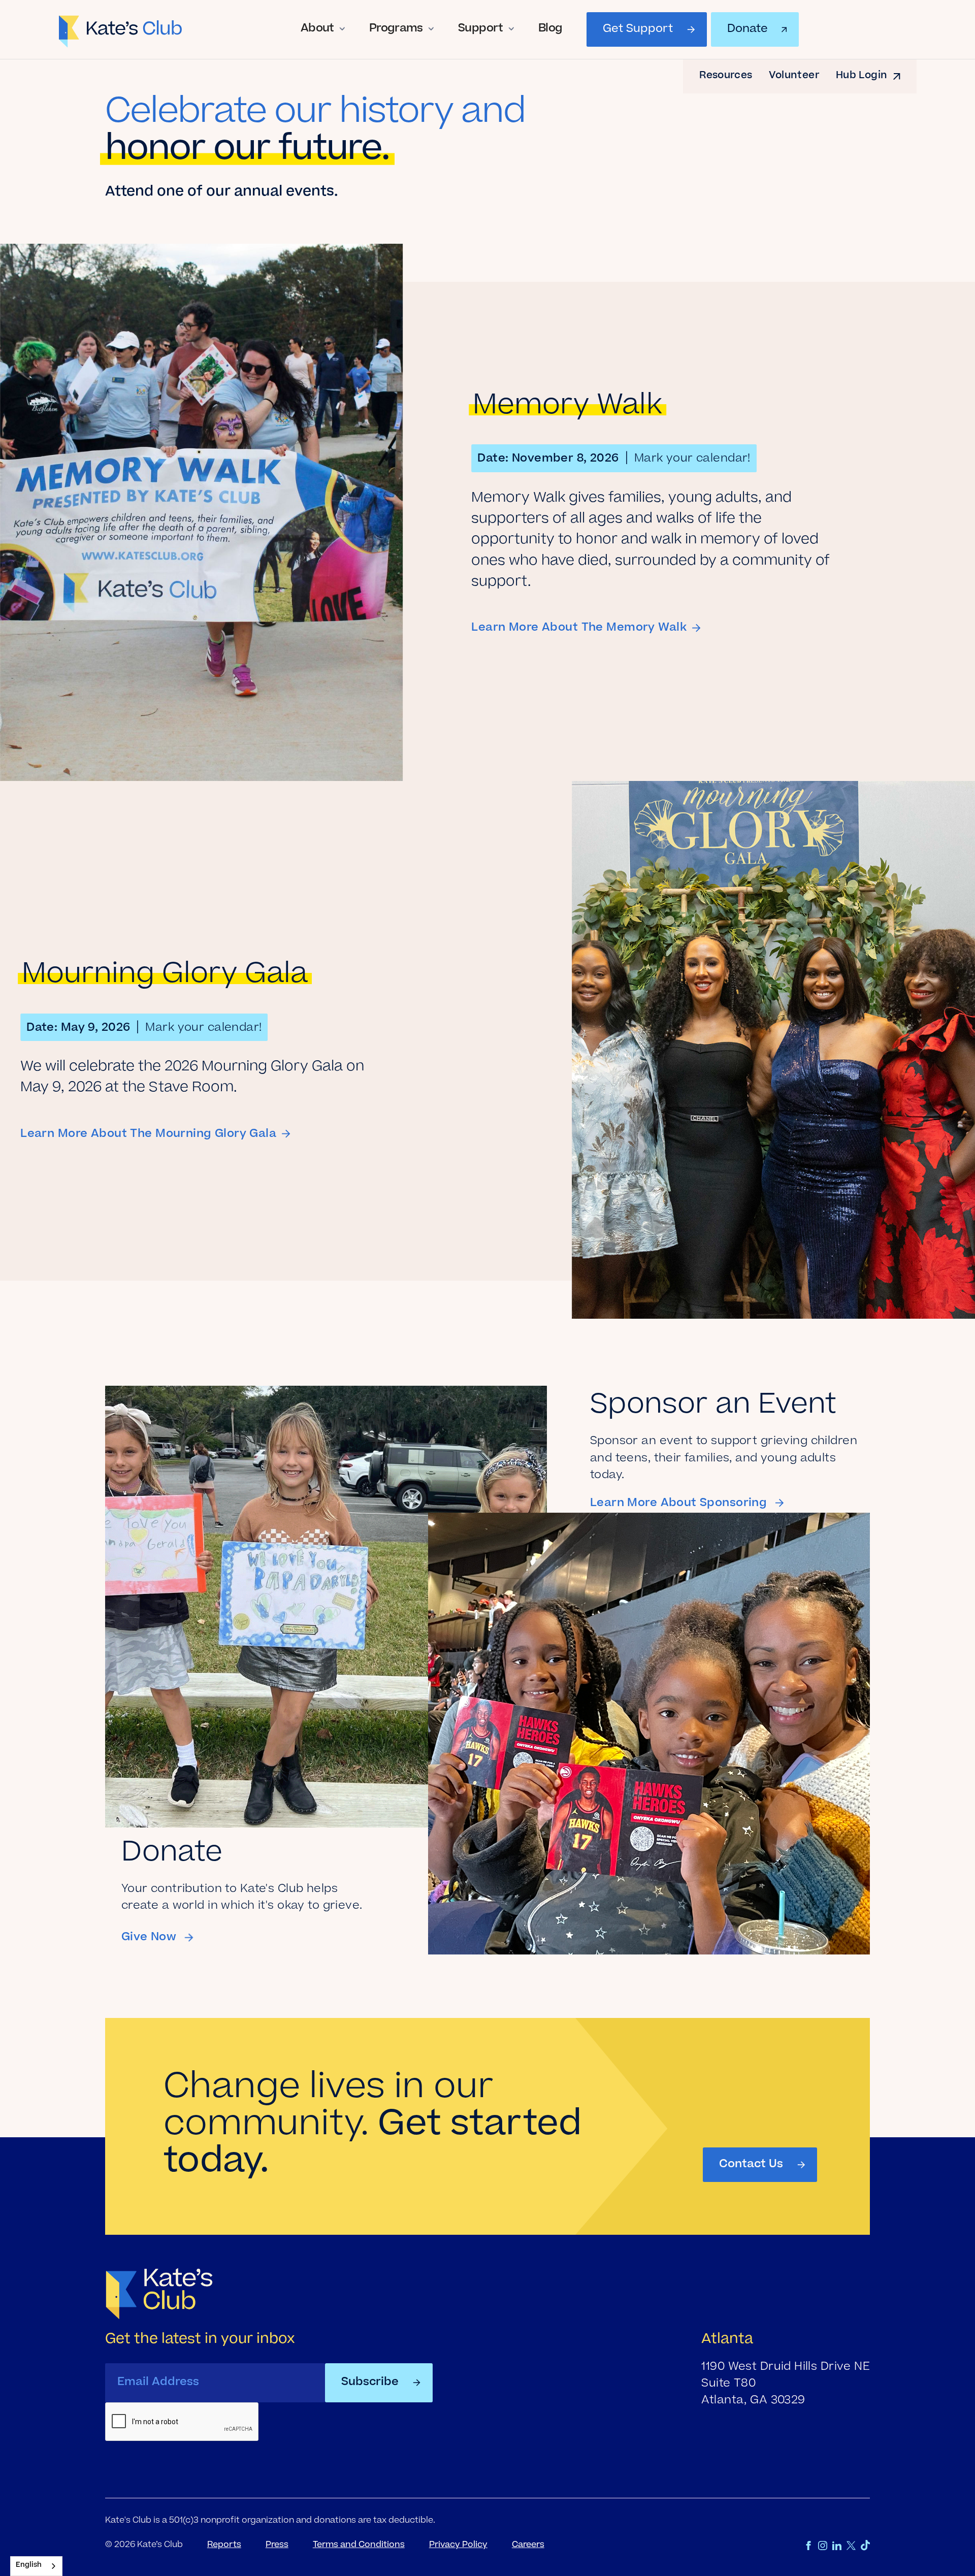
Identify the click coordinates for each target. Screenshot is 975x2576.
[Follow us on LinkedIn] (837, 2546)
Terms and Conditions (359, 2545)
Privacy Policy (458, 2545)
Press (277, 2545)
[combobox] (36, 2566)
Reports (224, 2545)
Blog (550, 29)
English (29, 2566)
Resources (726, 76)
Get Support (638, 29)
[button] (323, 29)
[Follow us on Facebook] (808, 2546)
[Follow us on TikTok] (865, 2545)
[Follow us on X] (851, 2546)
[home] (121, 29)
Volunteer (794, 76)
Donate (747, 29)
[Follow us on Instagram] (823, 2546)
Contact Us (751, 2165)
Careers (528, 2545)
